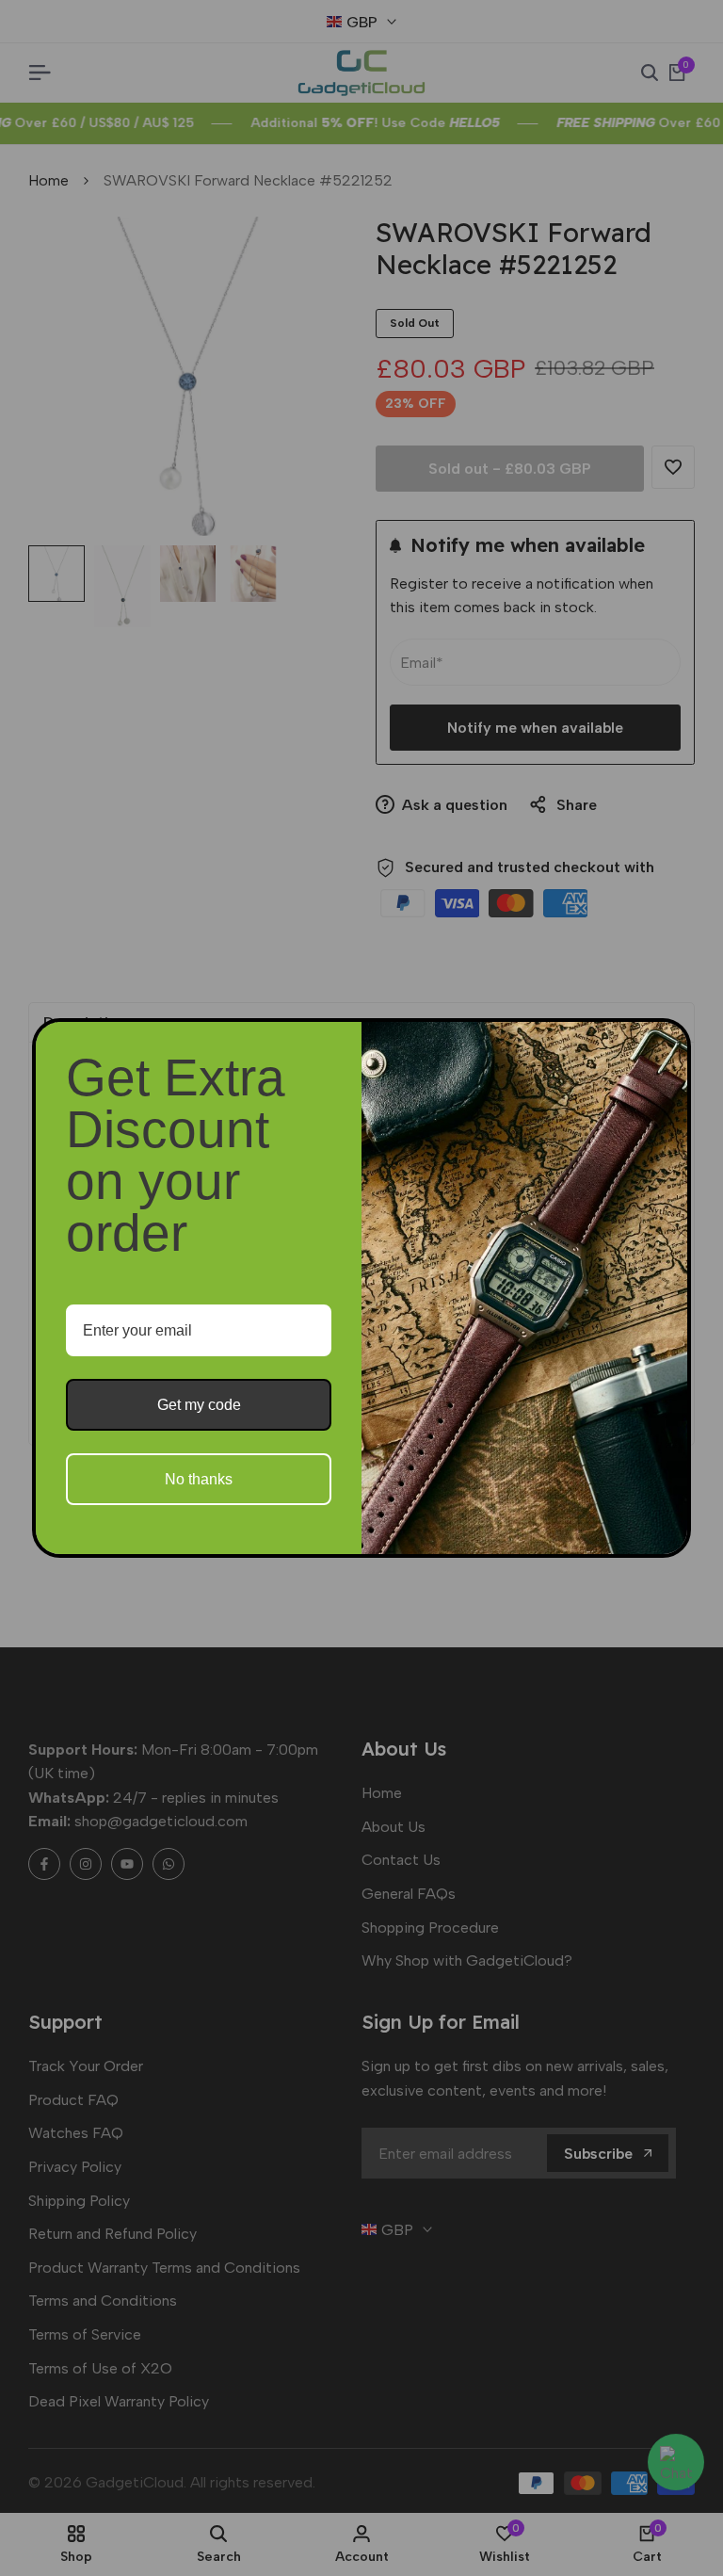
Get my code (199, 1405)
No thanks (199, 1479)
